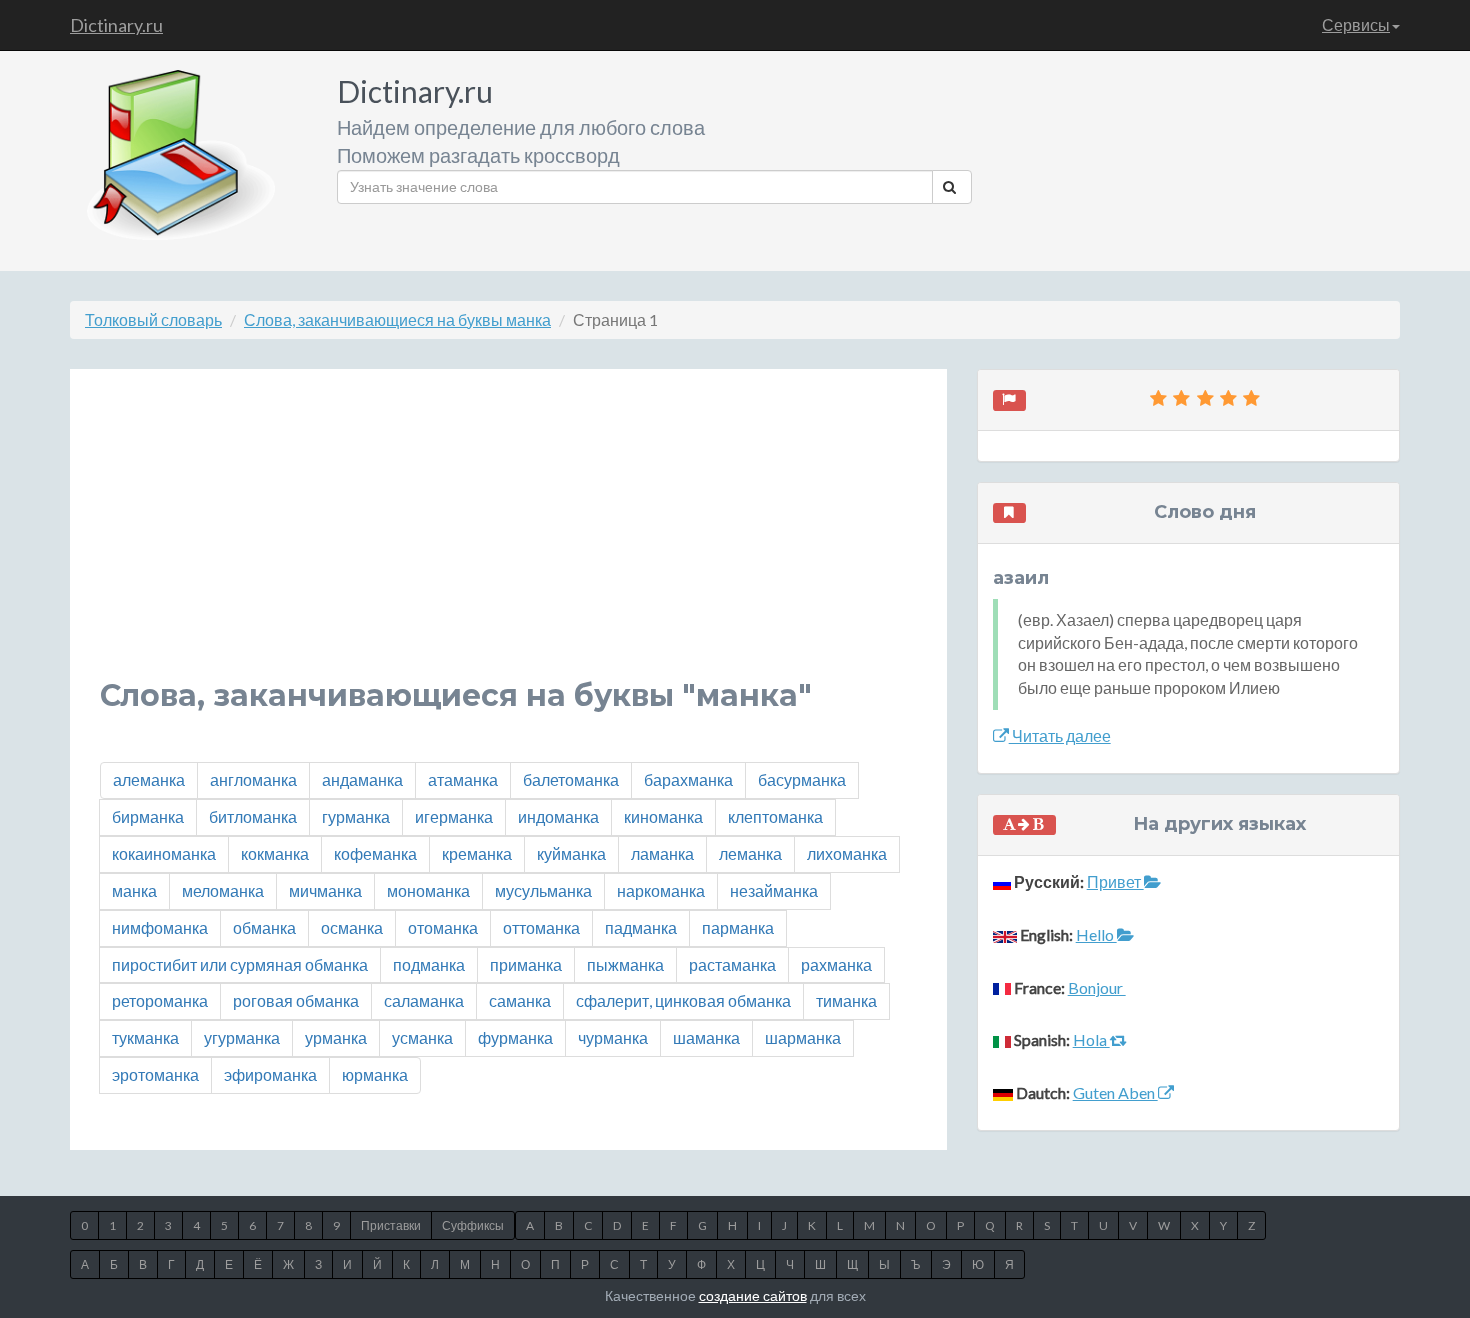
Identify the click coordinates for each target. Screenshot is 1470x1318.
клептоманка (775, 816)
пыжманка (625, 964)
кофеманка (375, 853)
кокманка (275, 853)
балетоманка (571, 779)
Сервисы (1356, 24)
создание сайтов (753, 1295)
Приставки (391, 1225)
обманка (264, 927)
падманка (641, 927)
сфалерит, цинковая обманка (683, 1000)
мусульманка (543, 890)
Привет (1115, 881)
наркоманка (661, 890)
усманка (422, 1037)
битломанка (253, 816)
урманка (336, 1037)
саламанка (424, 1000)
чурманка (613, 1037)
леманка (750, 853)
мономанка (428, 890)
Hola (1091, 1039)
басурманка (802, 779)
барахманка (688, 779)
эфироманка (270, 1074)
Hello (1096, 934)
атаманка (463, 779)
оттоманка (541, 927)
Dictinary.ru (116, 25)
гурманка (356, 816)
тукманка (145, 1037)
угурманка (242, 1037)
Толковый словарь (153, 319)
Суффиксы (473, 1225)
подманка (429, 964)
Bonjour (1097, 987)
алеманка (149, 779)
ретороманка (160, 1000)
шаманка (706, 1037)
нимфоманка (160, 927)
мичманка (325, 890)
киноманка (663, 816)
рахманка (836, 964)
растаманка (732, 964)
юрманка (375, 1074)
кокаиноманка (164, 853)
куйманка (571, 853)
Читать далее (1060, 735)
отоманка (443, 927)
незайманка (774, 890)
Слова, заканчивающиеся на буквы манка (397, 319)
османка (352, 927)
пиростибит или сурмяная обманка (240, 964)
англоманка (253, 779)
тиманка (846, 1000)
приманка (526, 964)
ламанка (662, 853)
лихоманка (847, 853)
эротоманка (155, 1074)
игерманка (454, 816)
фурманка (515, 1037)
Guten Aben (1115, 1092)
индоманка (558, 816)
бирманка (148, 816)
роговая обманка (296, 1000)
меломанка (223, 890)
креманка (477, 853)
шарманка (803, 1037)
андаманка (362, 779)
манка (134, 890)
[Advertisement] (508, 539)
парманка (738, 927)
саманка (520, 1000)
